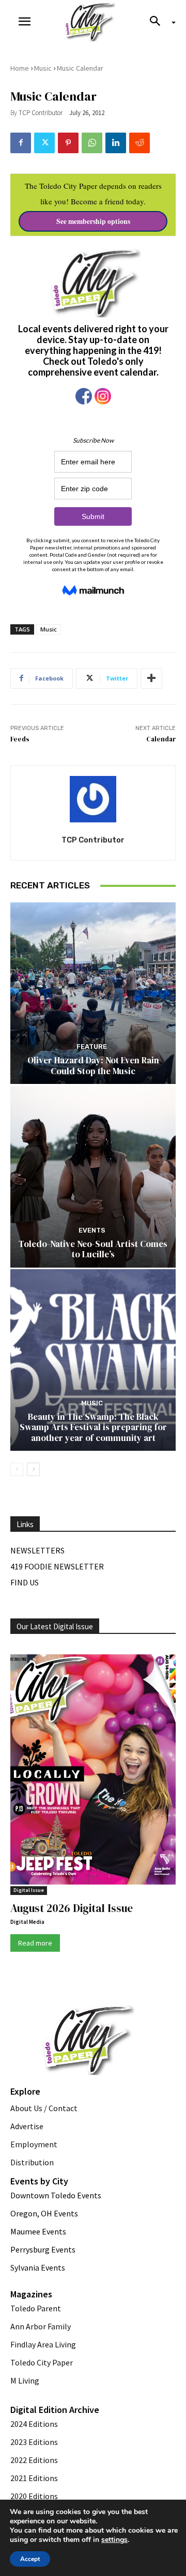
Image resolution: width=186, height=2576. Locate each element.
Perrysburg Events (43, 2249)
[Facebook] (21, 143)
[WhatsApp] (92, 143)
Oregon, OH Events (44, 2213)
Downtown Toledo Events (56, 2195)
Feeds (20, 739)
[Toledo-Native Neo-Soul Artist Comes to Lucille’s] (93, 1177)
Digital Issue (29, 1890)
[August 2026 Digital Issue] (93, 1771)
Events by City (39, 2181)
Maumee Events (38, 2231)
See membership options (93, 221)
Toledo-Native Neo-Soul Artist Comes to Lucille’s (93, 1249)
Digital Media (27, 1922)
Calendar (161, 739)
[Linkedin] (116, 143)
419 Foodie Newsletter (57, 1566)
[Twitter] (44, 143)
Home (20, 68)
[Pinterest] (68, 143)
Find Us (25, 1582)
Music (43, 68)
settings (114, 2540)
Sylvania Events (38, 2267)
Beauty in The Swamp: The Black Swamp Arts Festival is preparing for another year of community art (93, 1427)
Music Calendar (80, 68)
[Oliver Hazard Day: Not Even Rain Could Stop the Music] (93, 993)
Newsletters (37, 1550)
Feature (92, 1047)
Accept (30, 2559)
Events (92, 1230)
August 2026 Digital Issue (72, 1908)
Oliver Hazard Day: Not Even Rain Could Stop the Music (93, 1065)
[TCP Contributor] (93, 799)
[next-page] (33, 1469)
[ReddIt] (139, 143)
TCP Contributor (41, 113)
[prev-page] (17, 1469)
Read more (35, 1943)
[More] (151, 678)
